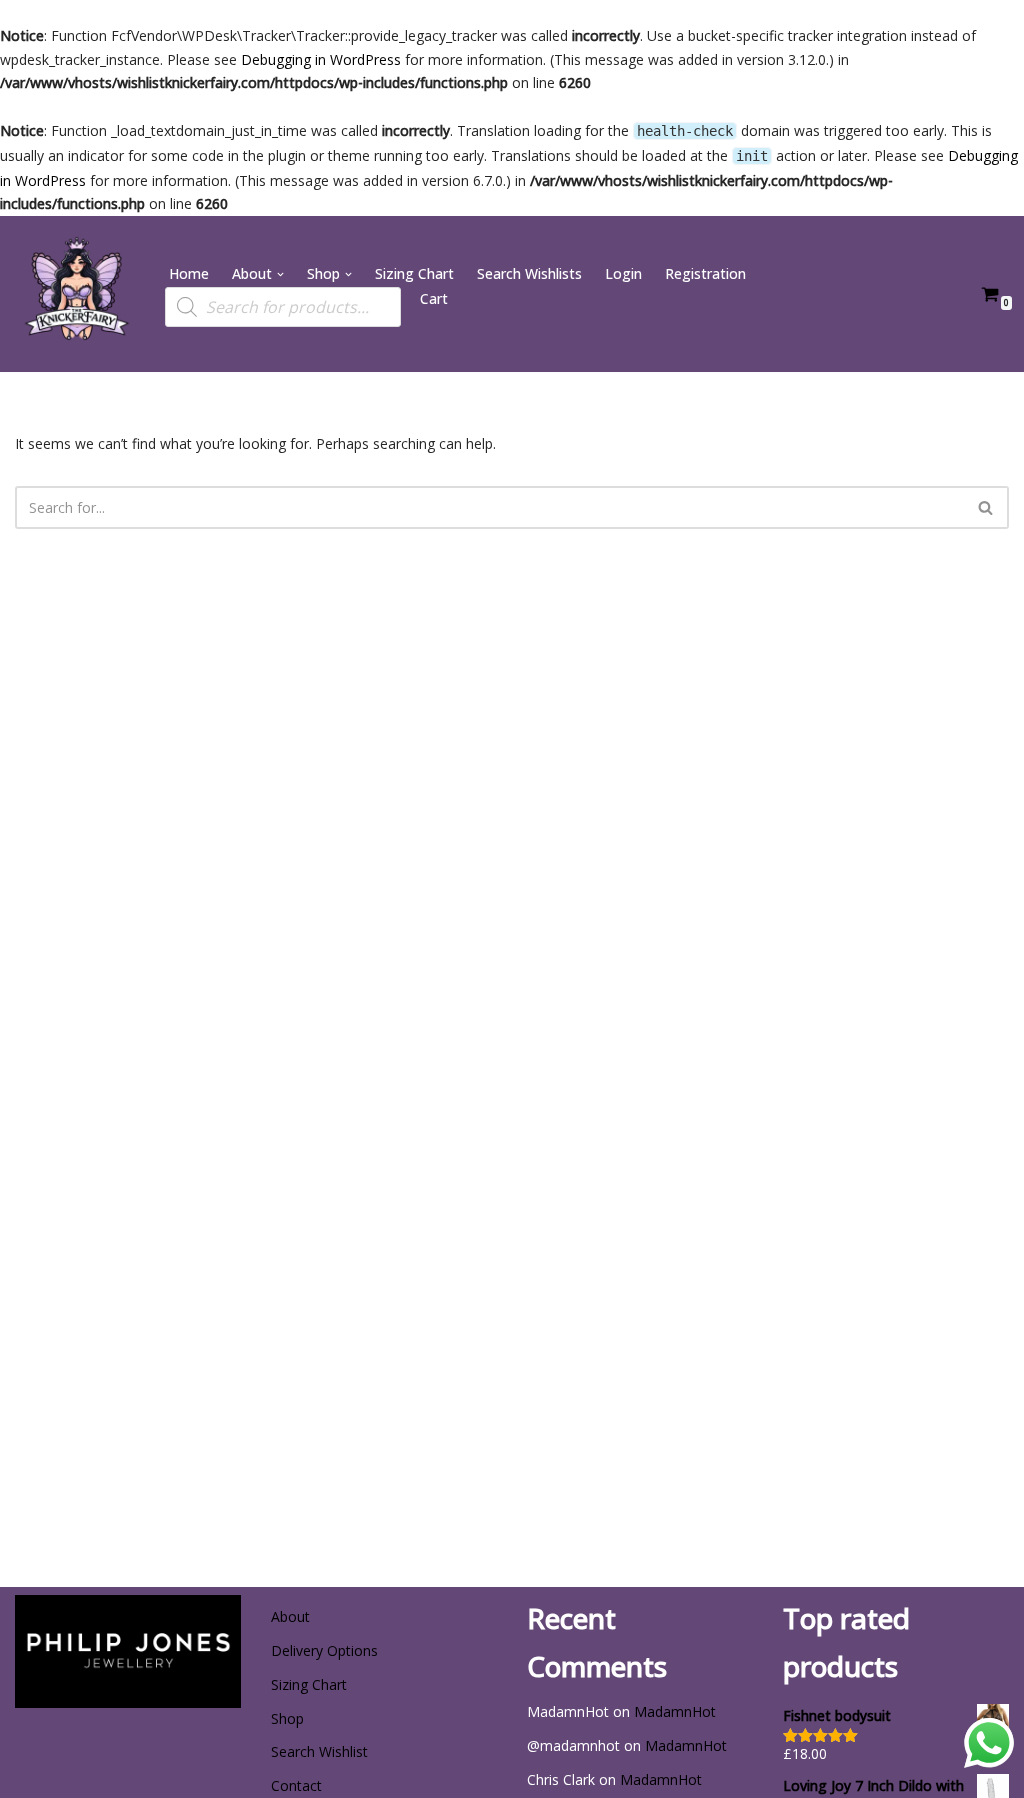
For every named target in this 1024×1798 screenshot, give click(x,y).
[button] (280, 274)
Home (189, 273)
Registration (705, 273)
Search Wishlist (319, 1751)
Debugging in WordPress (321, 59)
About (290, 1616)
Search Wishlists (529, 273)
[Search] (986, 507)
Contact (296, 1785)
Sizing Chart (414, 273)
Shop (287, 1718)
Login (623, 273)
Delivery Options (324, 1650)
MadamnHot (675, 1711)
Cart (434, 298)
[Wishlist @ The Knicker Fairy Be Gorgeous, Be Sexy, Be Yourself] (75, 294)
